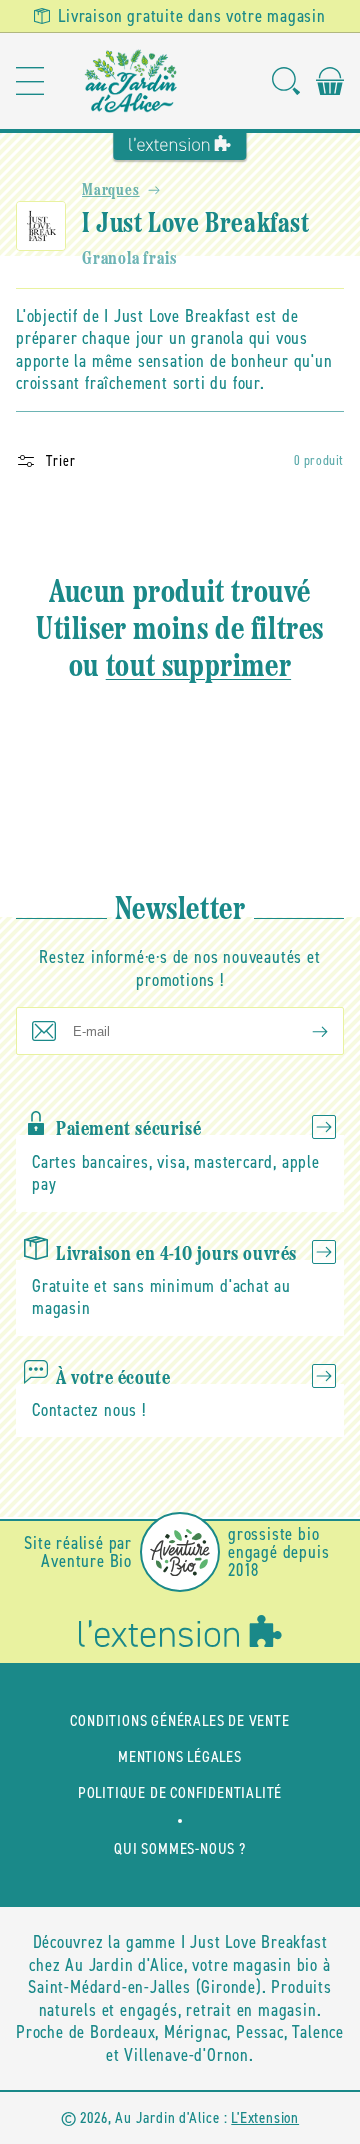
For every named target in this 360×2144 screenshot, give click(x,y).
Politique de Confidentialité (180, 1792)
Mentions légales (180, 1756)
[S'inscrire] (304, 1031)
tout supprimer (198, 668)
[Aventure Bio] (180, 1552)
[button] (30, 81)
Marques (111, 191)
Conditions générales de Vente (179, 1720)
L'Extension (265, 2117)
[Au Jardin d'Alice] (132, 81)
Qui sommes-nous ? (180, 1848)
